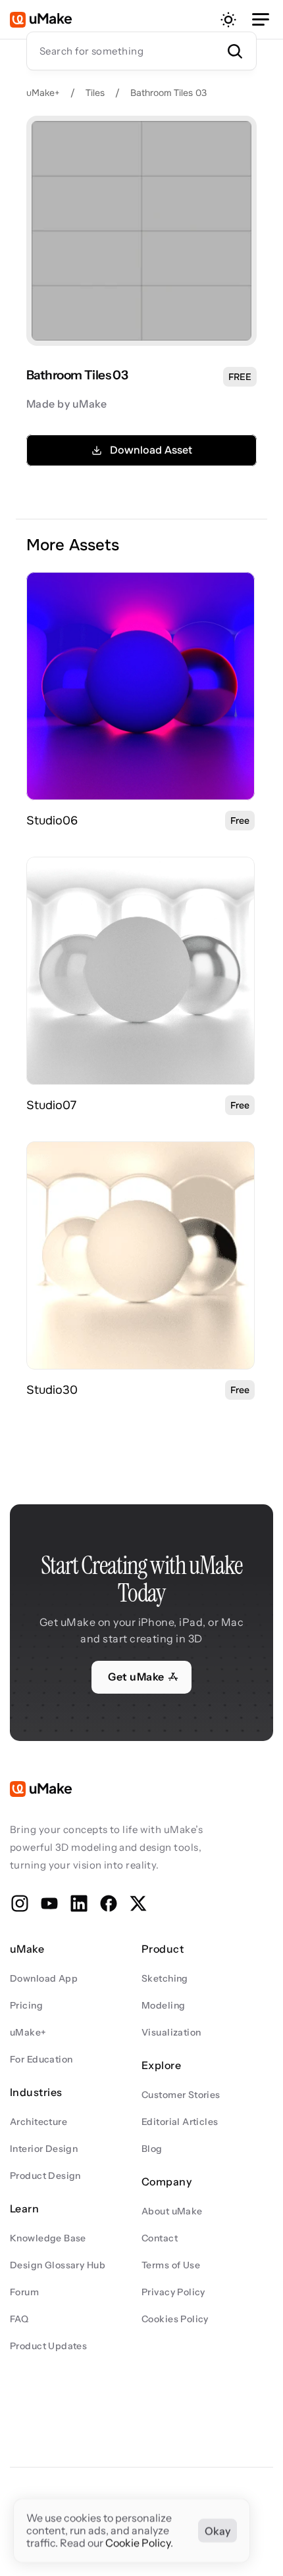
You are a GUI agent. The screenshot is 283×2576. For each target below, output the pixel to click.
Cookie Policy (138, 2543)
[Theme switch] (228, 20)
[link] (141, 686)
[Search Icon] (141, 51)
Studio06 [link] (52, 821)
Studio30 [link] (52, 1390)
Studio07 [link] (51, 1105)
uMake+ (43, 93)
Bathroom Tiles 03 (168, 93)
